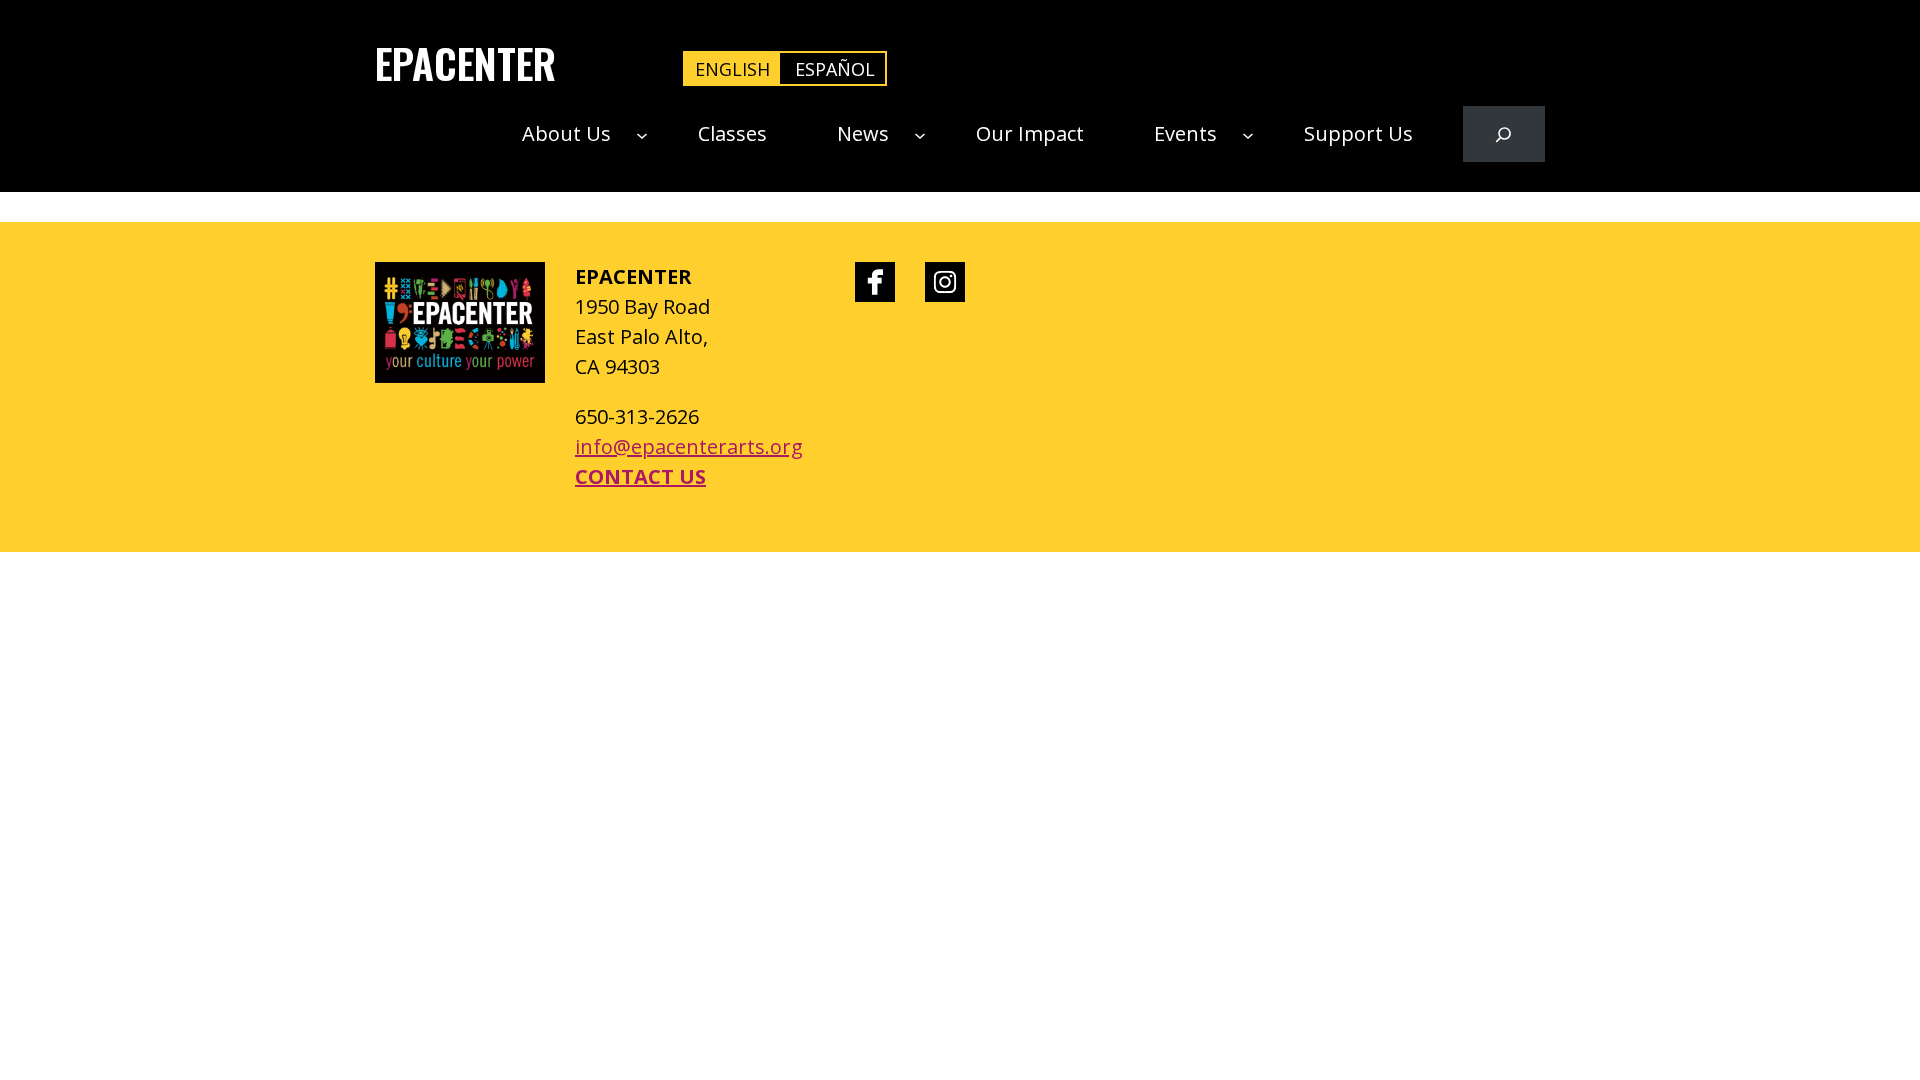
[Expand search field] (1504, 134)
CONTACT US (640, 476)
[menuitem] (732, 68)
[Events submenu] (1248, 134)
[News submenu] (920, 134)
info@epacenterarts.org (689, 446)
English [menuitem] (732, 69)
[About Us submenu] (642, 134)
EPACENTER (465, 63)
